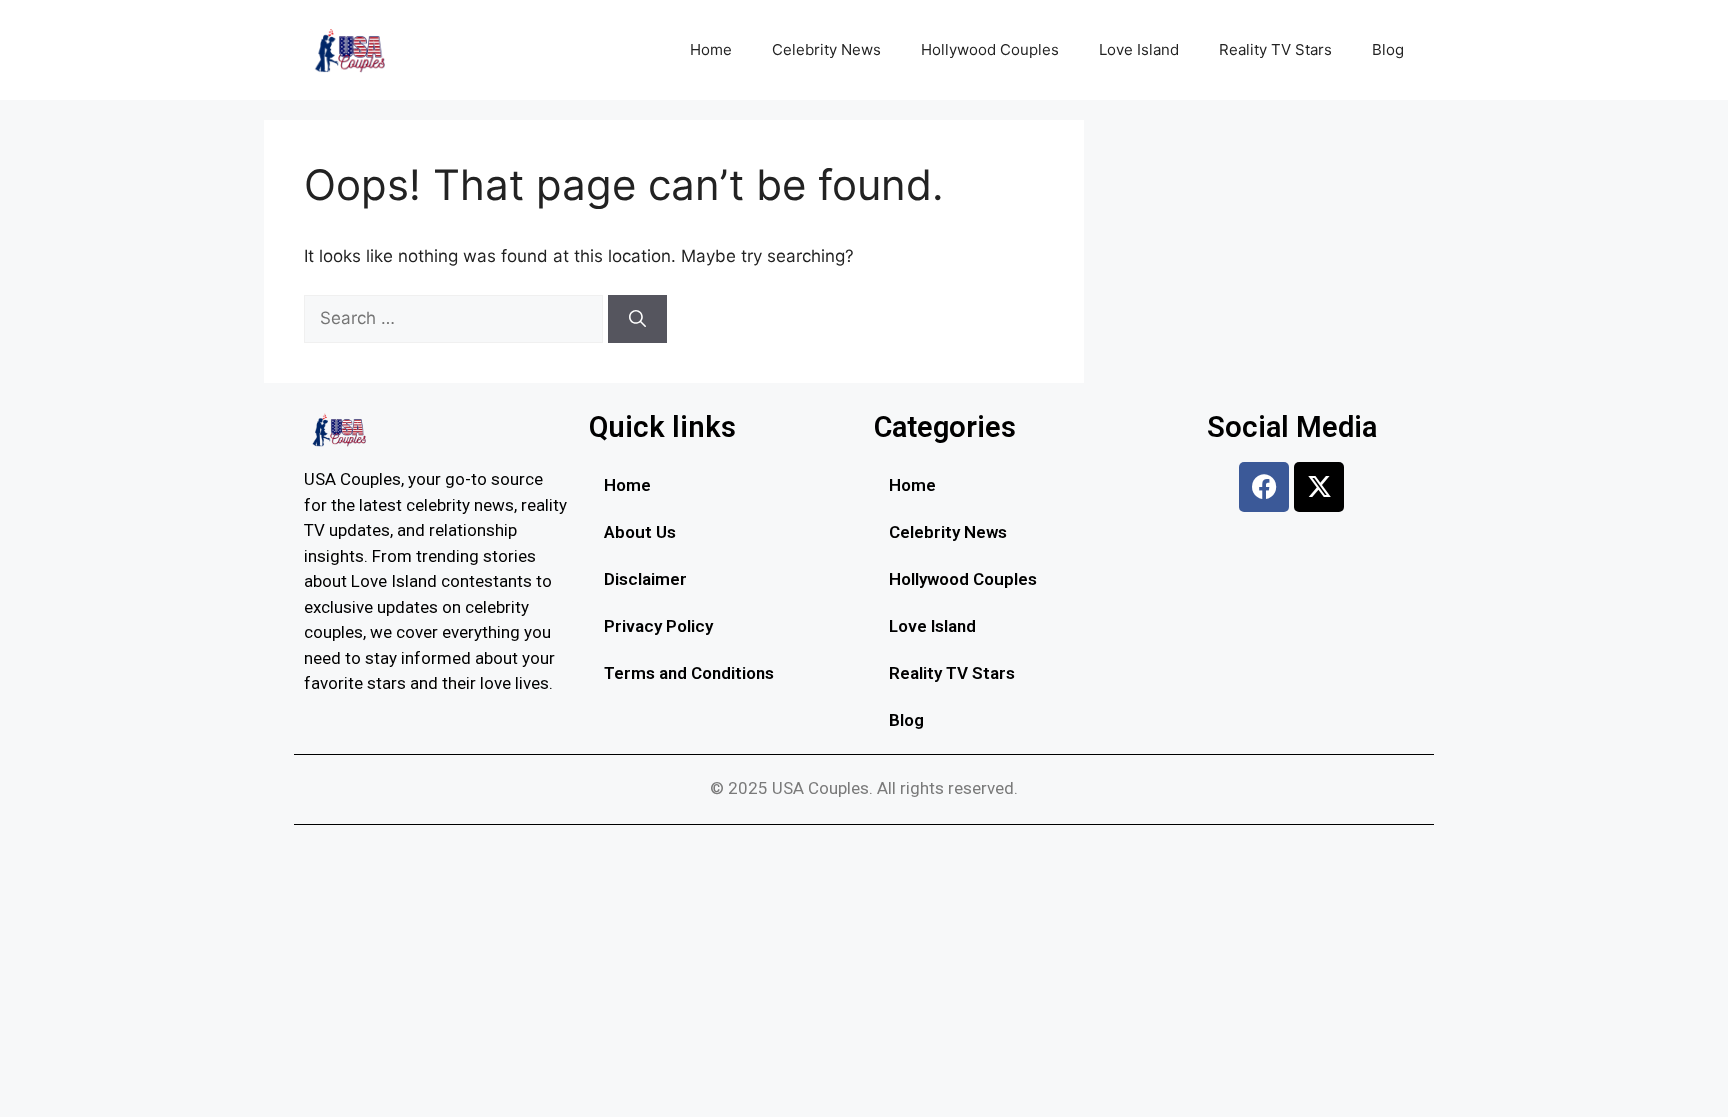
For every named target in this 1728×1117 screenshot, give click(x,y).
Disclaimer (645, 579)
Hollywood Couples (990, 49)
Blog (1388, 49)
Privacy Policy (658, 626)
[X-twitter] (1319, 487)
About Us (640, 532)
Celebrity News (826, 49)
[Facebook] (1264, 487)
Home (711, 49)
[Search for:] (456, 318)
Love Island (1139, 49)
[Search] (637, 319)
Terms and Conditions (689, 673)
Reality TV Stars (1275, 49)
